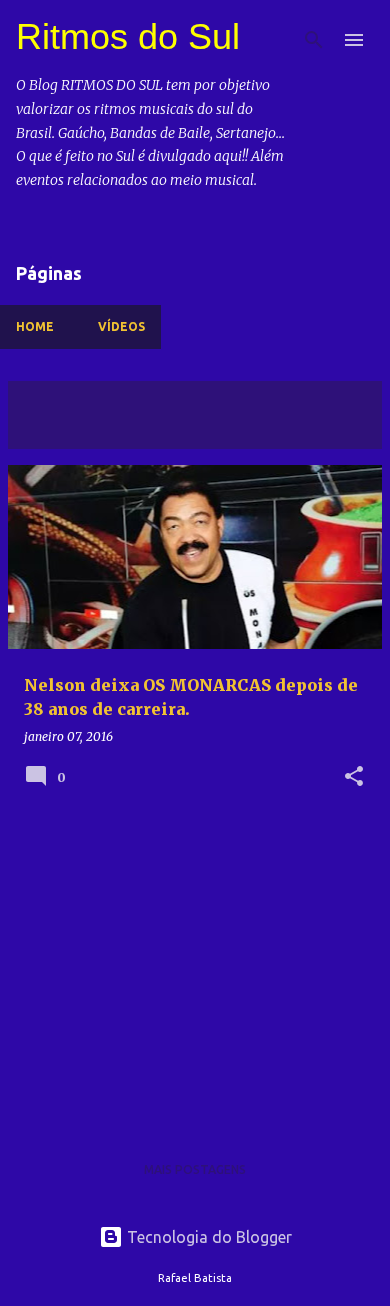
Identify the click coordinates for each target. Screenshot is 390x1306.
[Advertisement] (195, 971)
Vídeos (121, 326)
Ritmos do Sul (128, 36)
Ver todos (59, 430)
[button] (354, 777)
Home (35, 326)
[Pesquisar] (314, 40)
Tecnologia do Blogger (207, 1237)
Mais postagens (195, 1169)
